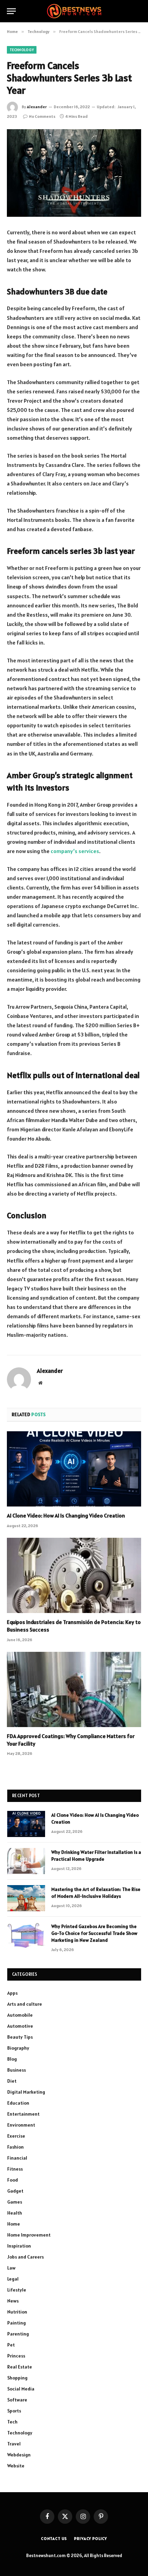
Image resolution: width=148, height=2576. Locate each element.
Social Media (21, 2389)
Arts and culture (25, 2004)
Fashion (15, 2147)
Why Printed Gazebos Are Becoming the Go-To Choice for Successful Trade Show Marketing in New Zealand (94, 1933)
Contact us (54, 2538)
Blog (12, 2059)
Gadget (15, 2191)
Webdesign (19, 2455)
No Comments (42, 116)
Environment (21, 2125)
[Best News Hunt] (74, 11)
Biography (18, 2048)
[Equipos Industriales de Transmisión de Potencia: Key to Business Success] (74, 1575)
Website (16, 2466)
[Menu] (11, 11)
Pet (11, 2345)
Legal (13, 2279)
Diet (12, 2081)
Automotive (20, 2026)
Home (14, 2224)
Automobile (20, 2015)
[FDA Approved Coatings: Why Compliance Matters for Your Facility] (74, 1689)
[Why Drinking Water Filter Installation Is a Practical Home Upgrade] (26, 1861)
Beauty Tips (20, 2037)
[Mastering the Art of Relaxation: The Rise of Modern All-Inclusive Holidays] (26, 1898)
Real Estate (20, 2367)
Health (15, 2213)
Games (15, 2202)
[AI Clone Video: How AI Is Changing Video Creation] (74, 1469)
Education (18, 2103)
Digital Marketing (26, 2092)
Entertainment (23, 2114)
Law (11, 2268)
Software (17, 2400)
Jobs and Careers (25, 2257)
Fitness (15, 2169)
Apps (12, 1993)
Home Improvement (29, 2235)
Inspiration (19, 2246)
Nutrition (17, 2312)
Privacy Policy (91, 2538)
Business (17, 2070)
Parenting (18, 2334)
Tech (12, 2422)
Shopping (17, 2378)
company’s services (75, 851)
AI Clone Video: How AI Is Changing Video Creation (66, 1515)
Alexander (37, 107)
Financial (17, 2158)
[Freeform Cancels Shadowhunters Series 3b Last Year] (74, 173)
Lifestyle (17, 2290)
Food (13, 2180)
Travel (14, 2444)
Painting (17, 2323)
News (13, 2301)
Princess (16, 2356)
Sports (14, 2411)
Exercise (16, 2136)
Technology (22, 50)
